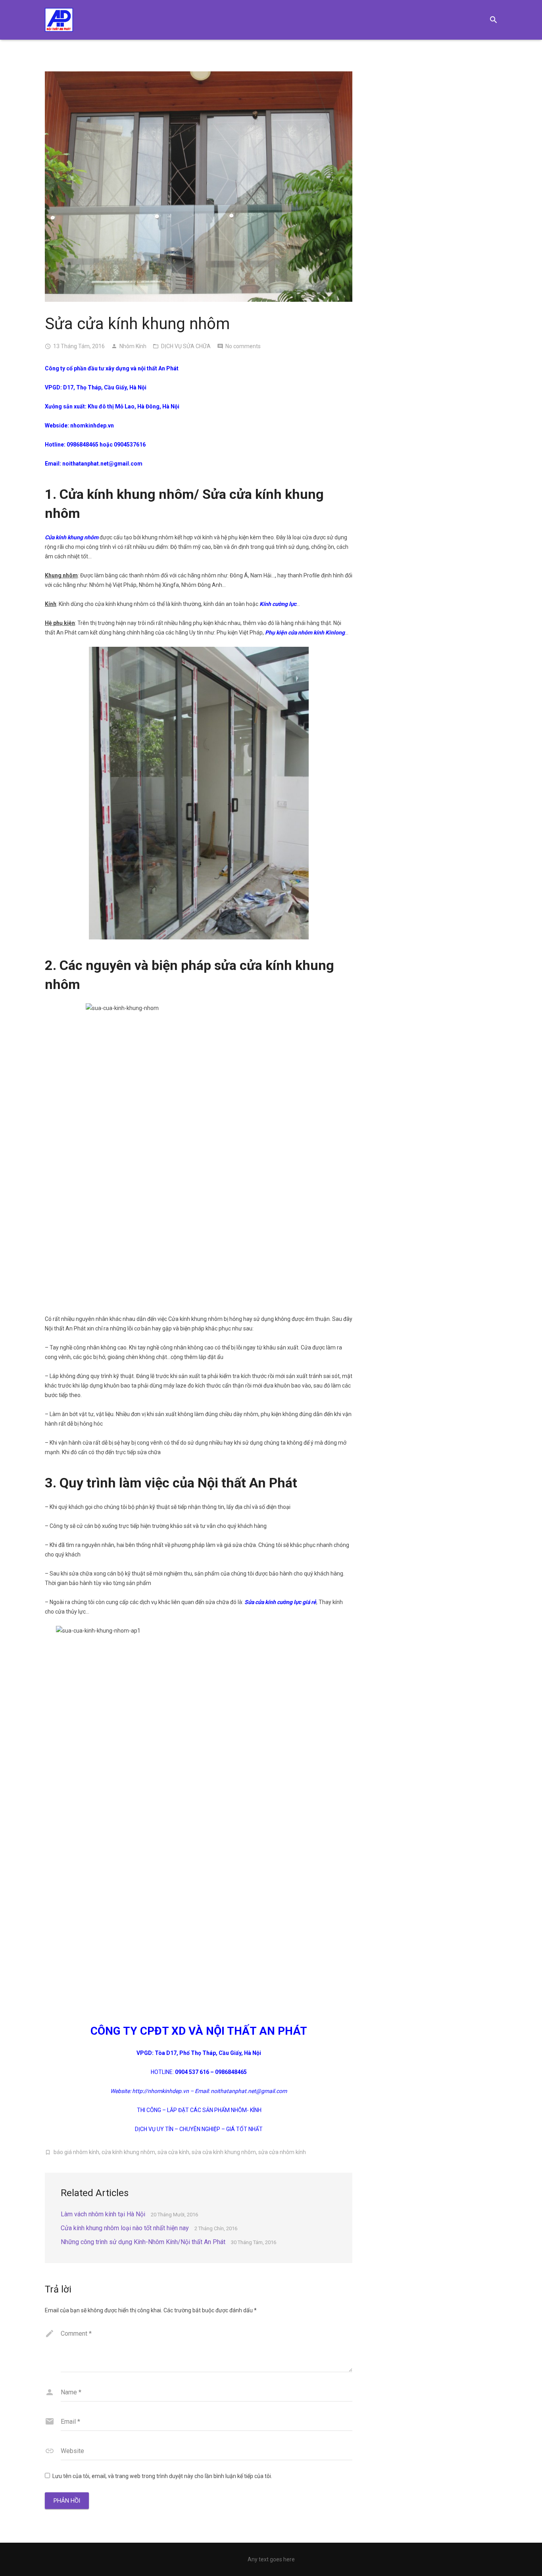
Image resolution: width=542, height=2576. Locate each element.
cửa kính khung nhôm (128, 2152)
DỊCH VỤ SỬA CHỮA (186, 346)
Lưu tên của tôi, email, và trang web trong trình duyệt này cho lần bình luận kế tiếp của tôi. (162, 2476)
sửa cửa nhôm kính (282, 2152)
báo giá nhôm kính (76, 2152)
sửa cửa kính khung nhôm (224, 2152)
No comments (243, 346)
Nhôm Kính (133, 346)
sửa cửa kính (173, 2152)
